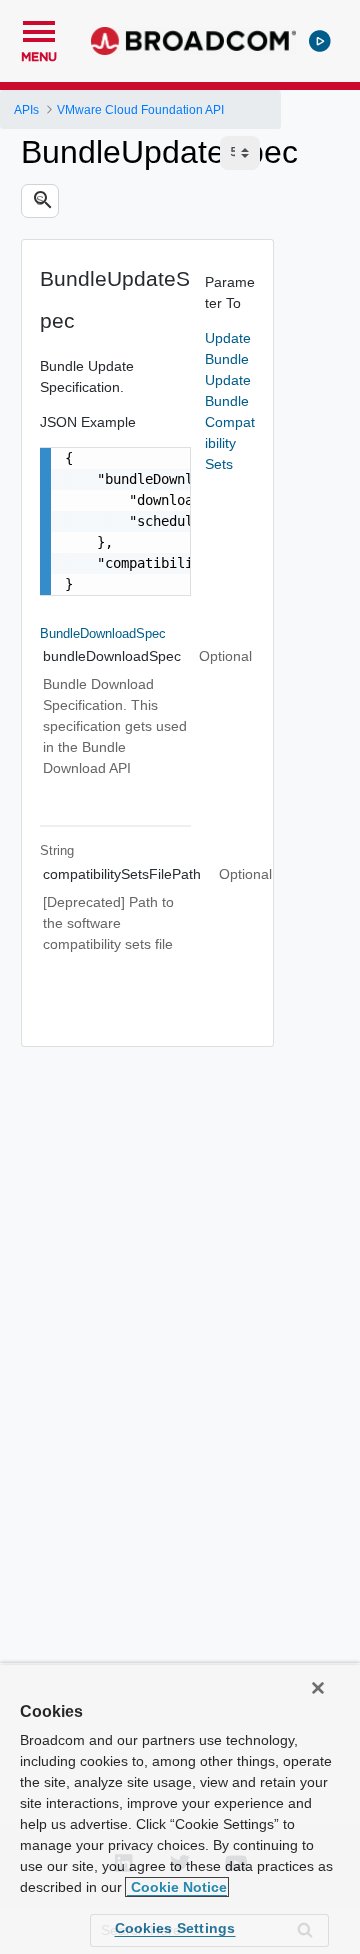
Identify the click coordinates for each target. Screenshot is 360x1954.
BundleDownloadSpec (103, 633)
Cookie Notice (177, 1887)
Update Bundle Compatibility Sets (230, 422)
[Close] (318, 1688)
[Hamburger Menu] (39, 29)
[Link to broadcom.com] (193, 41)
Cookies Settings (175, 1928)
